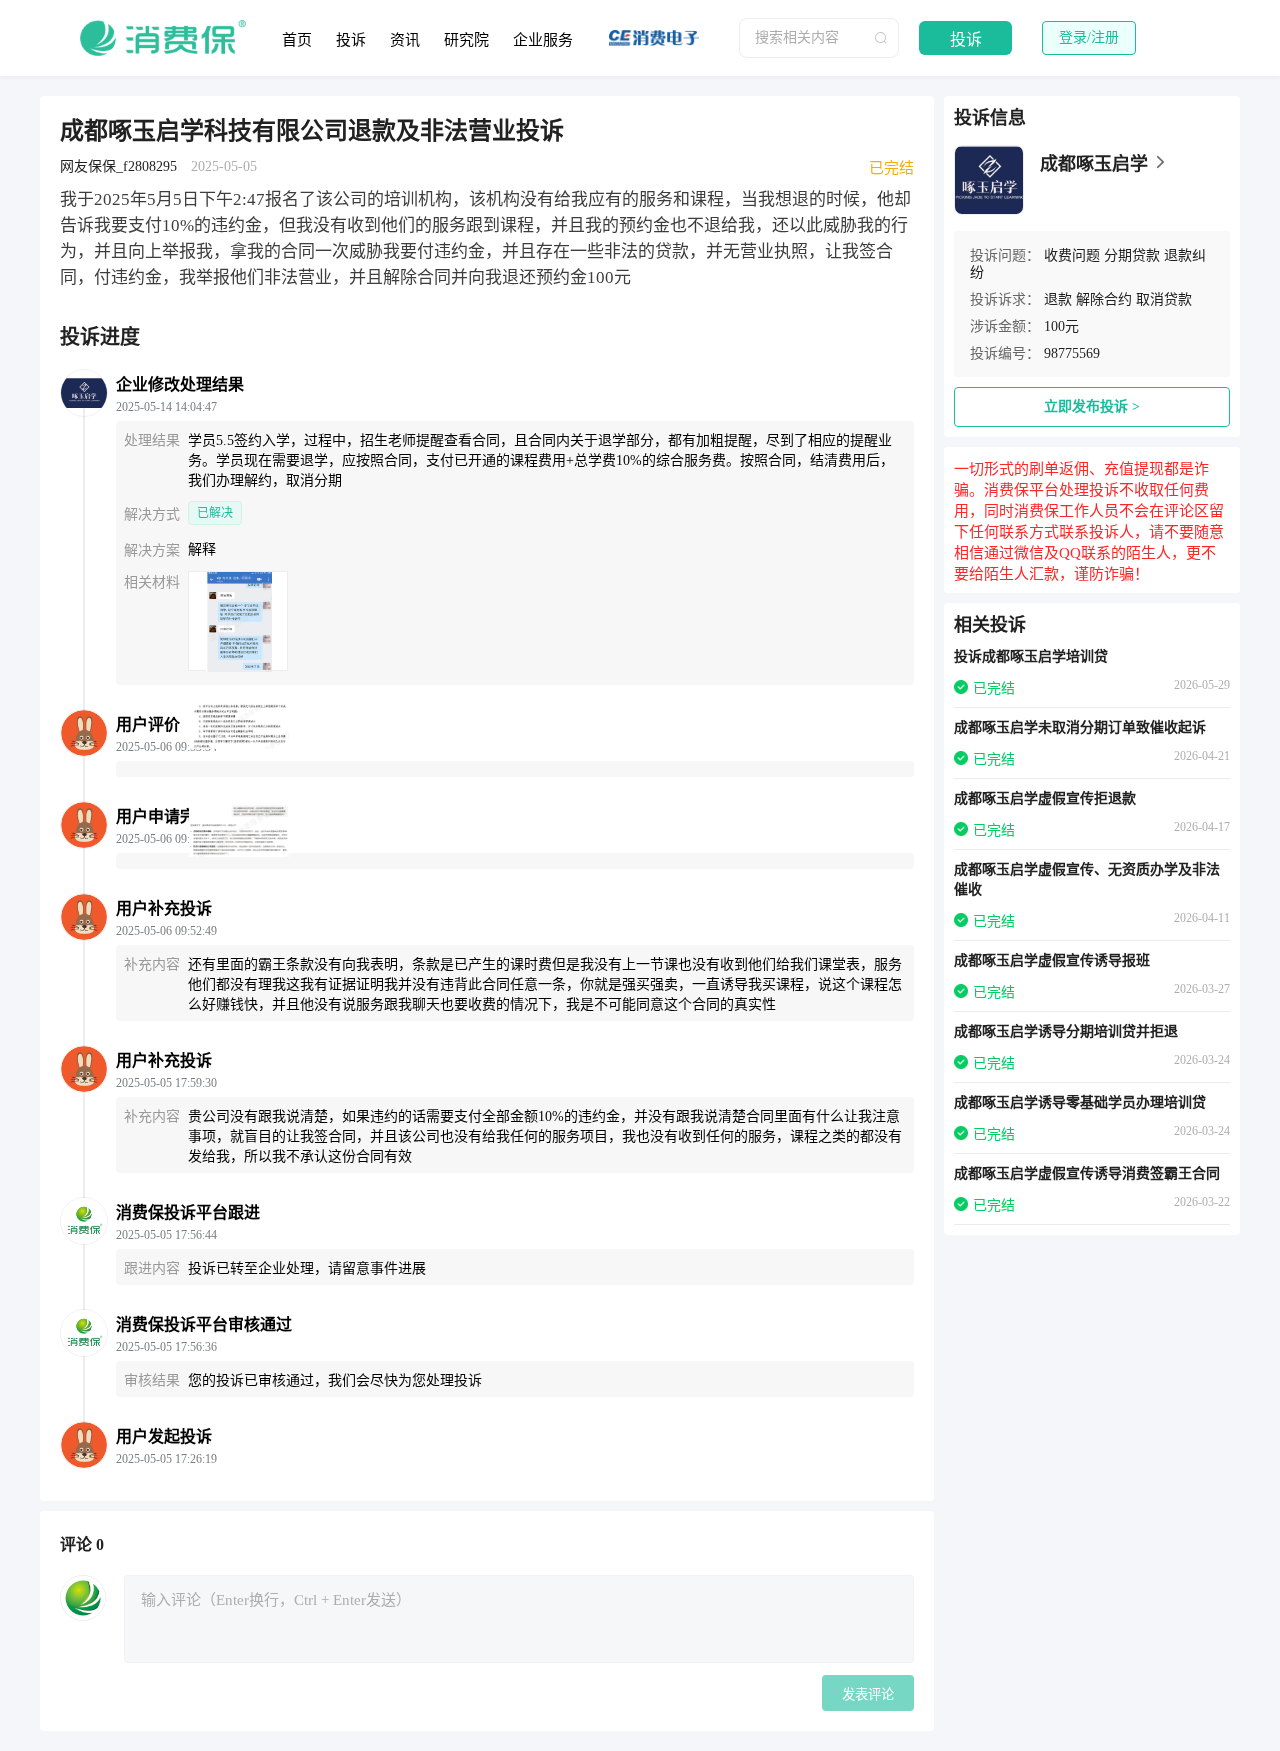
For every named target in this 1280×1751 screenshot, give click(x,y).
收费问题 (1072, 255)
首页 (297, 40)
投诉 (351, 40)
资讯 (405, 40)
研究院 (466, 40)
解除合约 (1104, 299)
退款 (1058, 299)
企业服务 (543, 40)
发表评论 (868, 1694)
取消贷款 (1164, 299)
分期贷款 (1132, 255)
